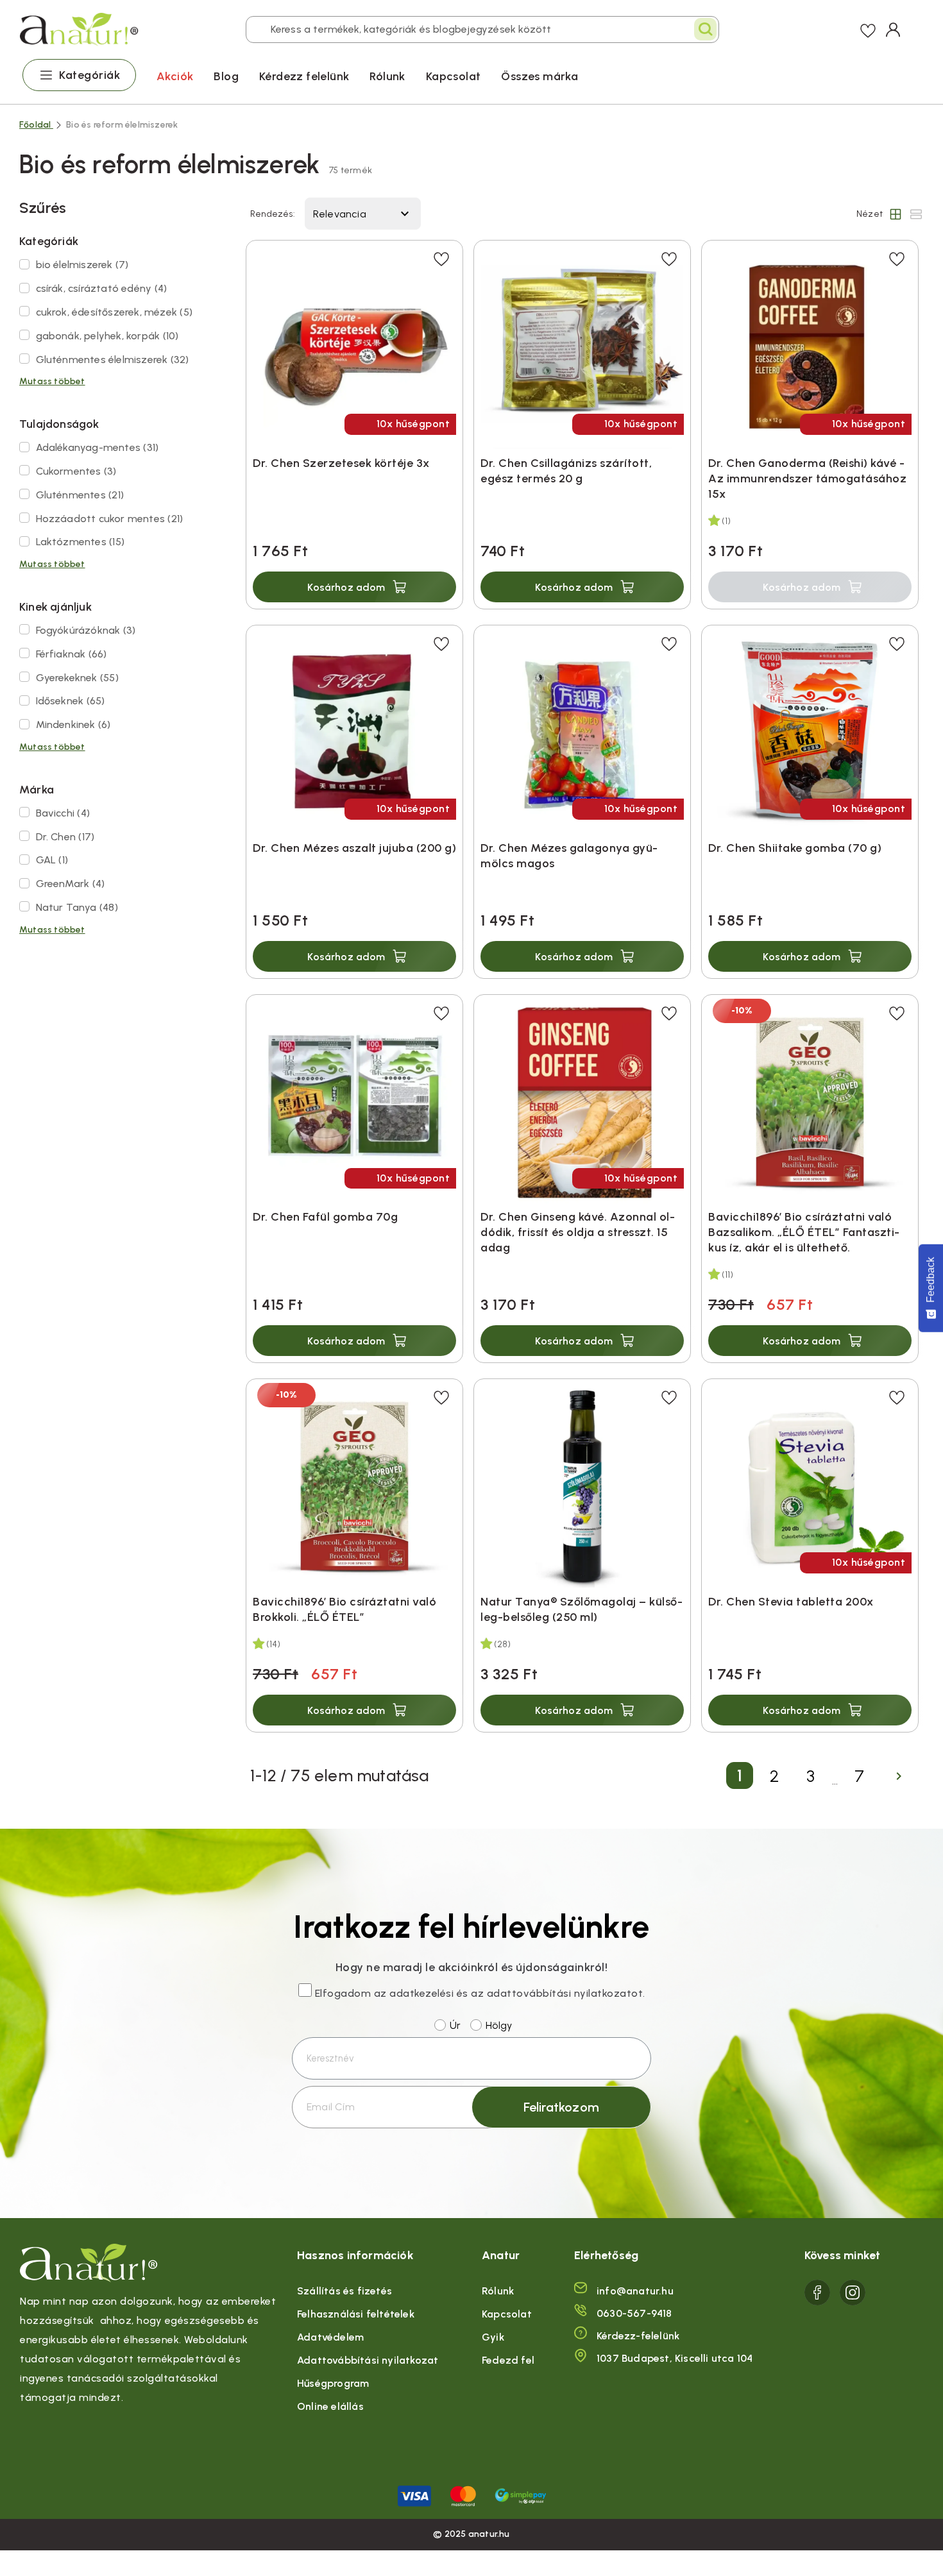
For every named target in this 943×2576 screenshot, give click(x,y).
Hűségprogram (333, 2383)
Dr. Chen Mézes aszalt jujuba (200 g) (354, 848)
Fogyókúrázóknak (86, 630)
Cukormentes (76, 471)
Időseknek (71, 701)
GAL (52, 860)
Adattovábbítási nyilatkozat (368, 2360)
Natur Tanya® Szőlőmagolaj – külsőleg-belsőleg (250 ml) (582, 1609)
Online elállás (330, 2406)
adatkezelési (421, 1993)
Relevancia (363, 214)
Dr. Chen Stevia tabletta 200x (791, 1602)
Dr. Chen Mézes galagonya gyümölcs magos (569, 856)
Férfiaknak (72, 654)
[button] (354, 587)
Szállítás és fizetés (344, 2291)
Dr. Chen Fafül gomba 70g (325, 1217)
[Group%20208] (853, 2292)
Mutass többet (52, 381)
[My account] (893, 30)
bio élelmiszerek (82, 265)
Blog (226, 76)
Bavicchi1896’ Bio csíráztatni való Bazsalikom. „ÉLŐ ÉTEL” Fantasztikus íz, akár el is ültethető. (804, 1232)
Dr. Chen (65, 837)
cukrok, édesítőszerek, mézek (114, 312)
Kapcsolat (454, 76)
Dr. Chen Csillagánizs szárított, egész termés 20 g (566, 471)
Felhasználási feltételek (356, 2314)
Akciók (175, 76)
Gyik (493, 2337)
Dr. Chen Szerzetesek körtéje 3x (341, 463)
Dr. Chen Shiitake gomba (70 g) (795, 848)
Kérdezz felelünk (304, 76)
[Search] (705, 29)
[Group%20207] (817, 2292)
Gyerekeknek (77, 678)
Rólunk (387, 76)
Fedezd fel (508, 2360)
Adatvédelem (330, 2337)
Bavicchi (63, 813)
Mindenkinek (73, 724)
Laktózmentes (80, 542)
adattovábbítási (529, 1993)
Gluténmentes (80, 495)
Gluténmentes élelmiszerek (113, 360)
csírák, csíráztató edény (102, 288)
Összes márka (539, 76)
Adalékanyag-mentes (98, 447)
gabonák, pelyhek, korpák (107, 336)
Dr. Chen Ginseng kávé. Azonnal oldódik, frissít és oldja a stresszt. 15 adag (578, 1232)
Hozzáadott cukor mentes (110, 519)
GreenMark (71, 884)
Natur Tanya (77, 907)
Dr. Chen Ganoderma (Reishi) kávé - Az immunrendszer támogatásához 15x (807, 479)
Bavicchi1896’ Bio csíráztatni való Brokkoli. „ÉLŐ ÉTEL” (344, 1609)
